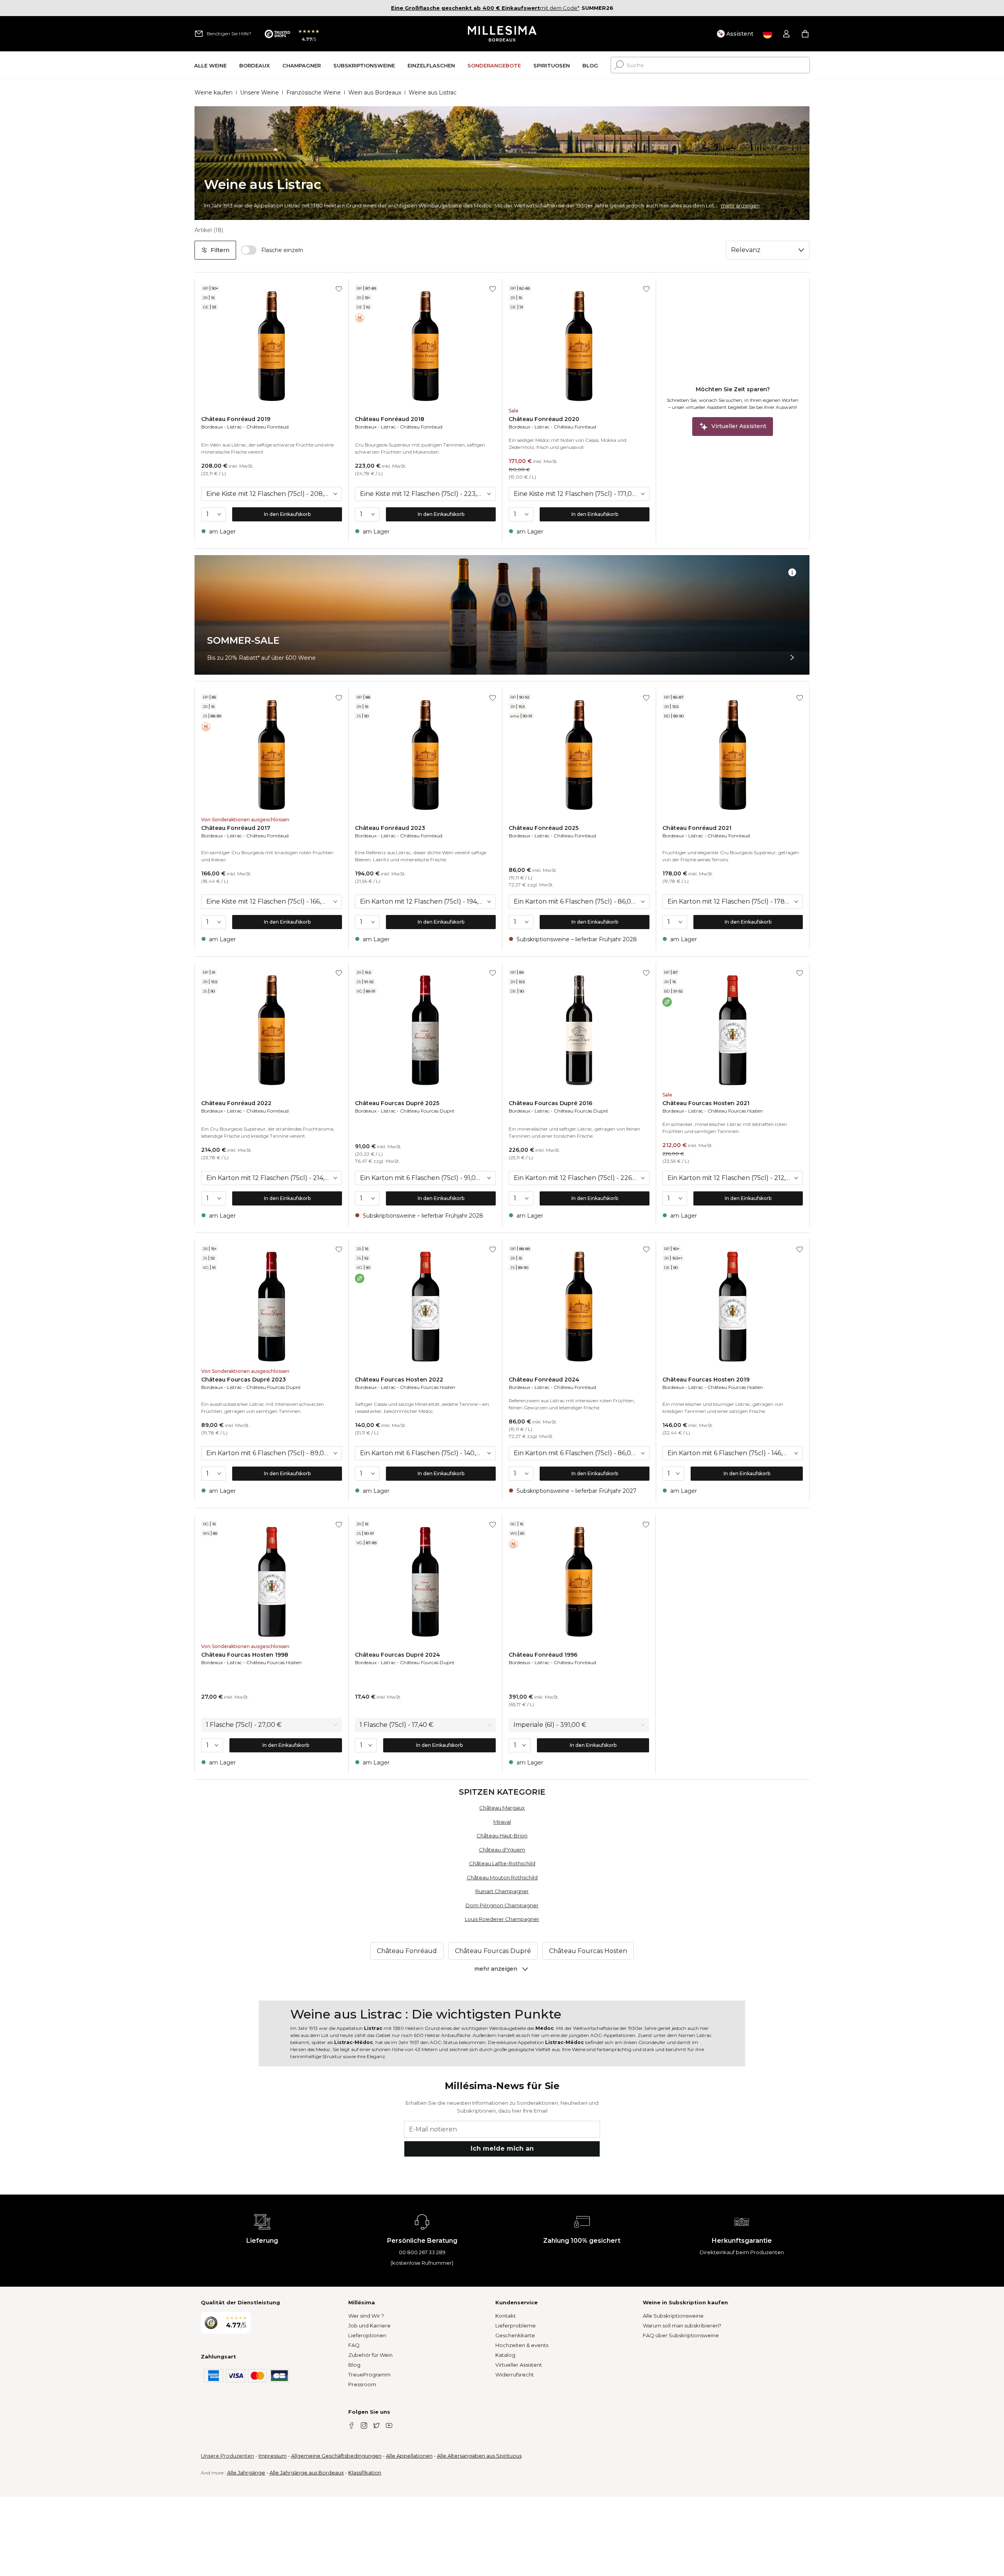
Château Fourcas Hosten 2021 (706, 1103)
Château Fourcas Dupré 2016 (550, 1103)
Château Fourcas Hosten (735, 1111)
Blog (354, 2365)
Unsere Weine (259, 93)
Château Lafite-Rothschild (502, 1863)
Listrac (235, 427)
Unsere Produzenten (227, 2456)
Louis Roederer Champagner (502, 1919)
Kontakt (506, 2316)
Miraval (502, 1822)
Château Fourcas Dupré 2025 (397, 1103)
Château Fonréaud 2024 (544, 1380)
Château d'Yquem (502, 1850)
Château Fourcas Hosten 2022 (399, 1380)
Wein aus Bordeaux (375, 93)
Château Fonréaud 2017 (236, 828)
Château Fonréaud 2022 (236, 1103)
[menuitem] (210, 65)
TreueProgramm (369, 2374)
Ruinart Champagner (502, 1891)
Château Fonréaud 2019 (236, 419)
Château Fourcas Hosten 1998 (245, 1655)
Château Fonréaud (267, 427)
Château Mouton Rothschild (502, 1877)
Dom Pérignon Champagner (502, 1905)
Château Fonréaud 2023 (390, 828)
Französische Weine (314, 93)
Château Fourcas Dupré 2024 (397, 1655)
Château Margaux (502, 1808)
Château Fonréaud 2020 (544, 419)
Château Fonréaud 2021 (697, 828)
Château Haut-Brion (502, 1835)
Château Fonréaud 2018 (390, 419)
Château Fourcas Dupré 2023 (244, 1380)
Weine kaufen (214, 93)
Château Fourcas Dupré (427, 1111)
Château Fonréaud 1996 (543, 1655)
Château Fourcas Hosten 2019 (706, 1380)
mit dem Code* (485, 8)
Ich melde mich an (502, 2148)
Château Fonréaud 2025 (544, 828)
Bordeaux (212, 427)
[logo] (502, 34)
